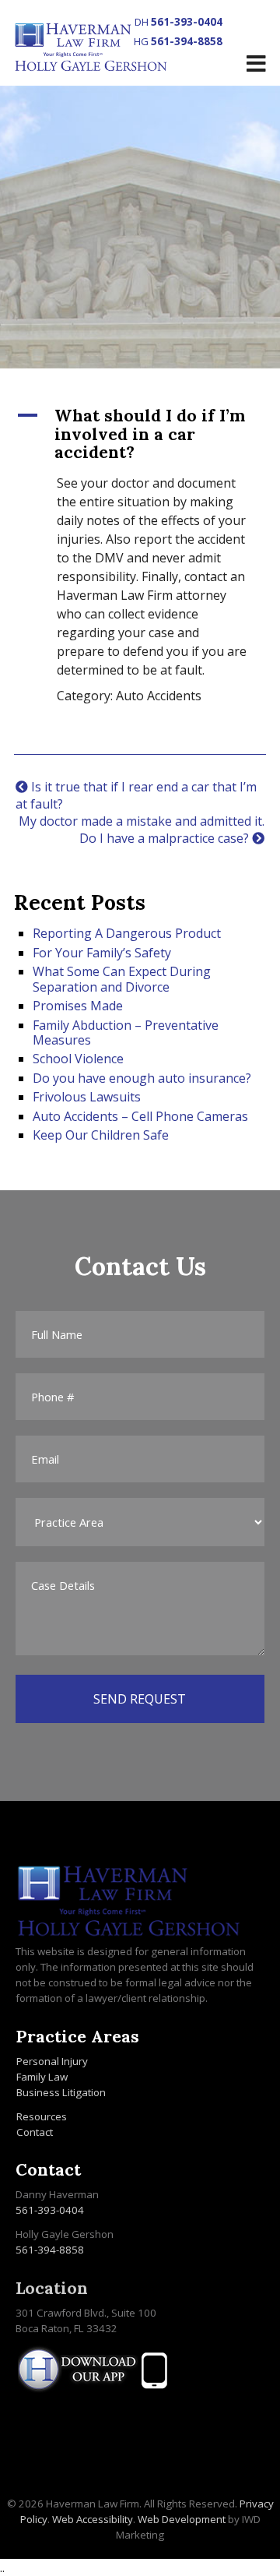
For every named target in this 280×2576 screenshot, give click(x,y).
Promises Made (78, 1006)
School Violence (78, 1059)
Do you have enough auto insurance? (142, 1078)
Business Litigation (61, 2092)
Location (52, 2288)
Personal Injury (52, 2061)
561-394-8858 (187, 41)
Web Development (182, 2519)
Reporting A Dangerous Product (127, 933)
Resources (42, 2116)
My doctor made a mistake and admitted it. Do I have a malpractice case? (142, 830)
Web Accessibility (93, 2519)
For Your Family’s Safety (102, 953)
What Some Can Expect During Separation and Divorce (122, 979)
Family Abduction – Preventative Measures (126, 1033)
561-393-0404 (187, 22)
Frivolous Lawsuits (87, 1097)
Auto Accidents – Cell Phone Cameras (140, 1116)
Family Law (42, 2077)
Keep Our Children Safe (101, 1135)
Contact (35, 2132)
